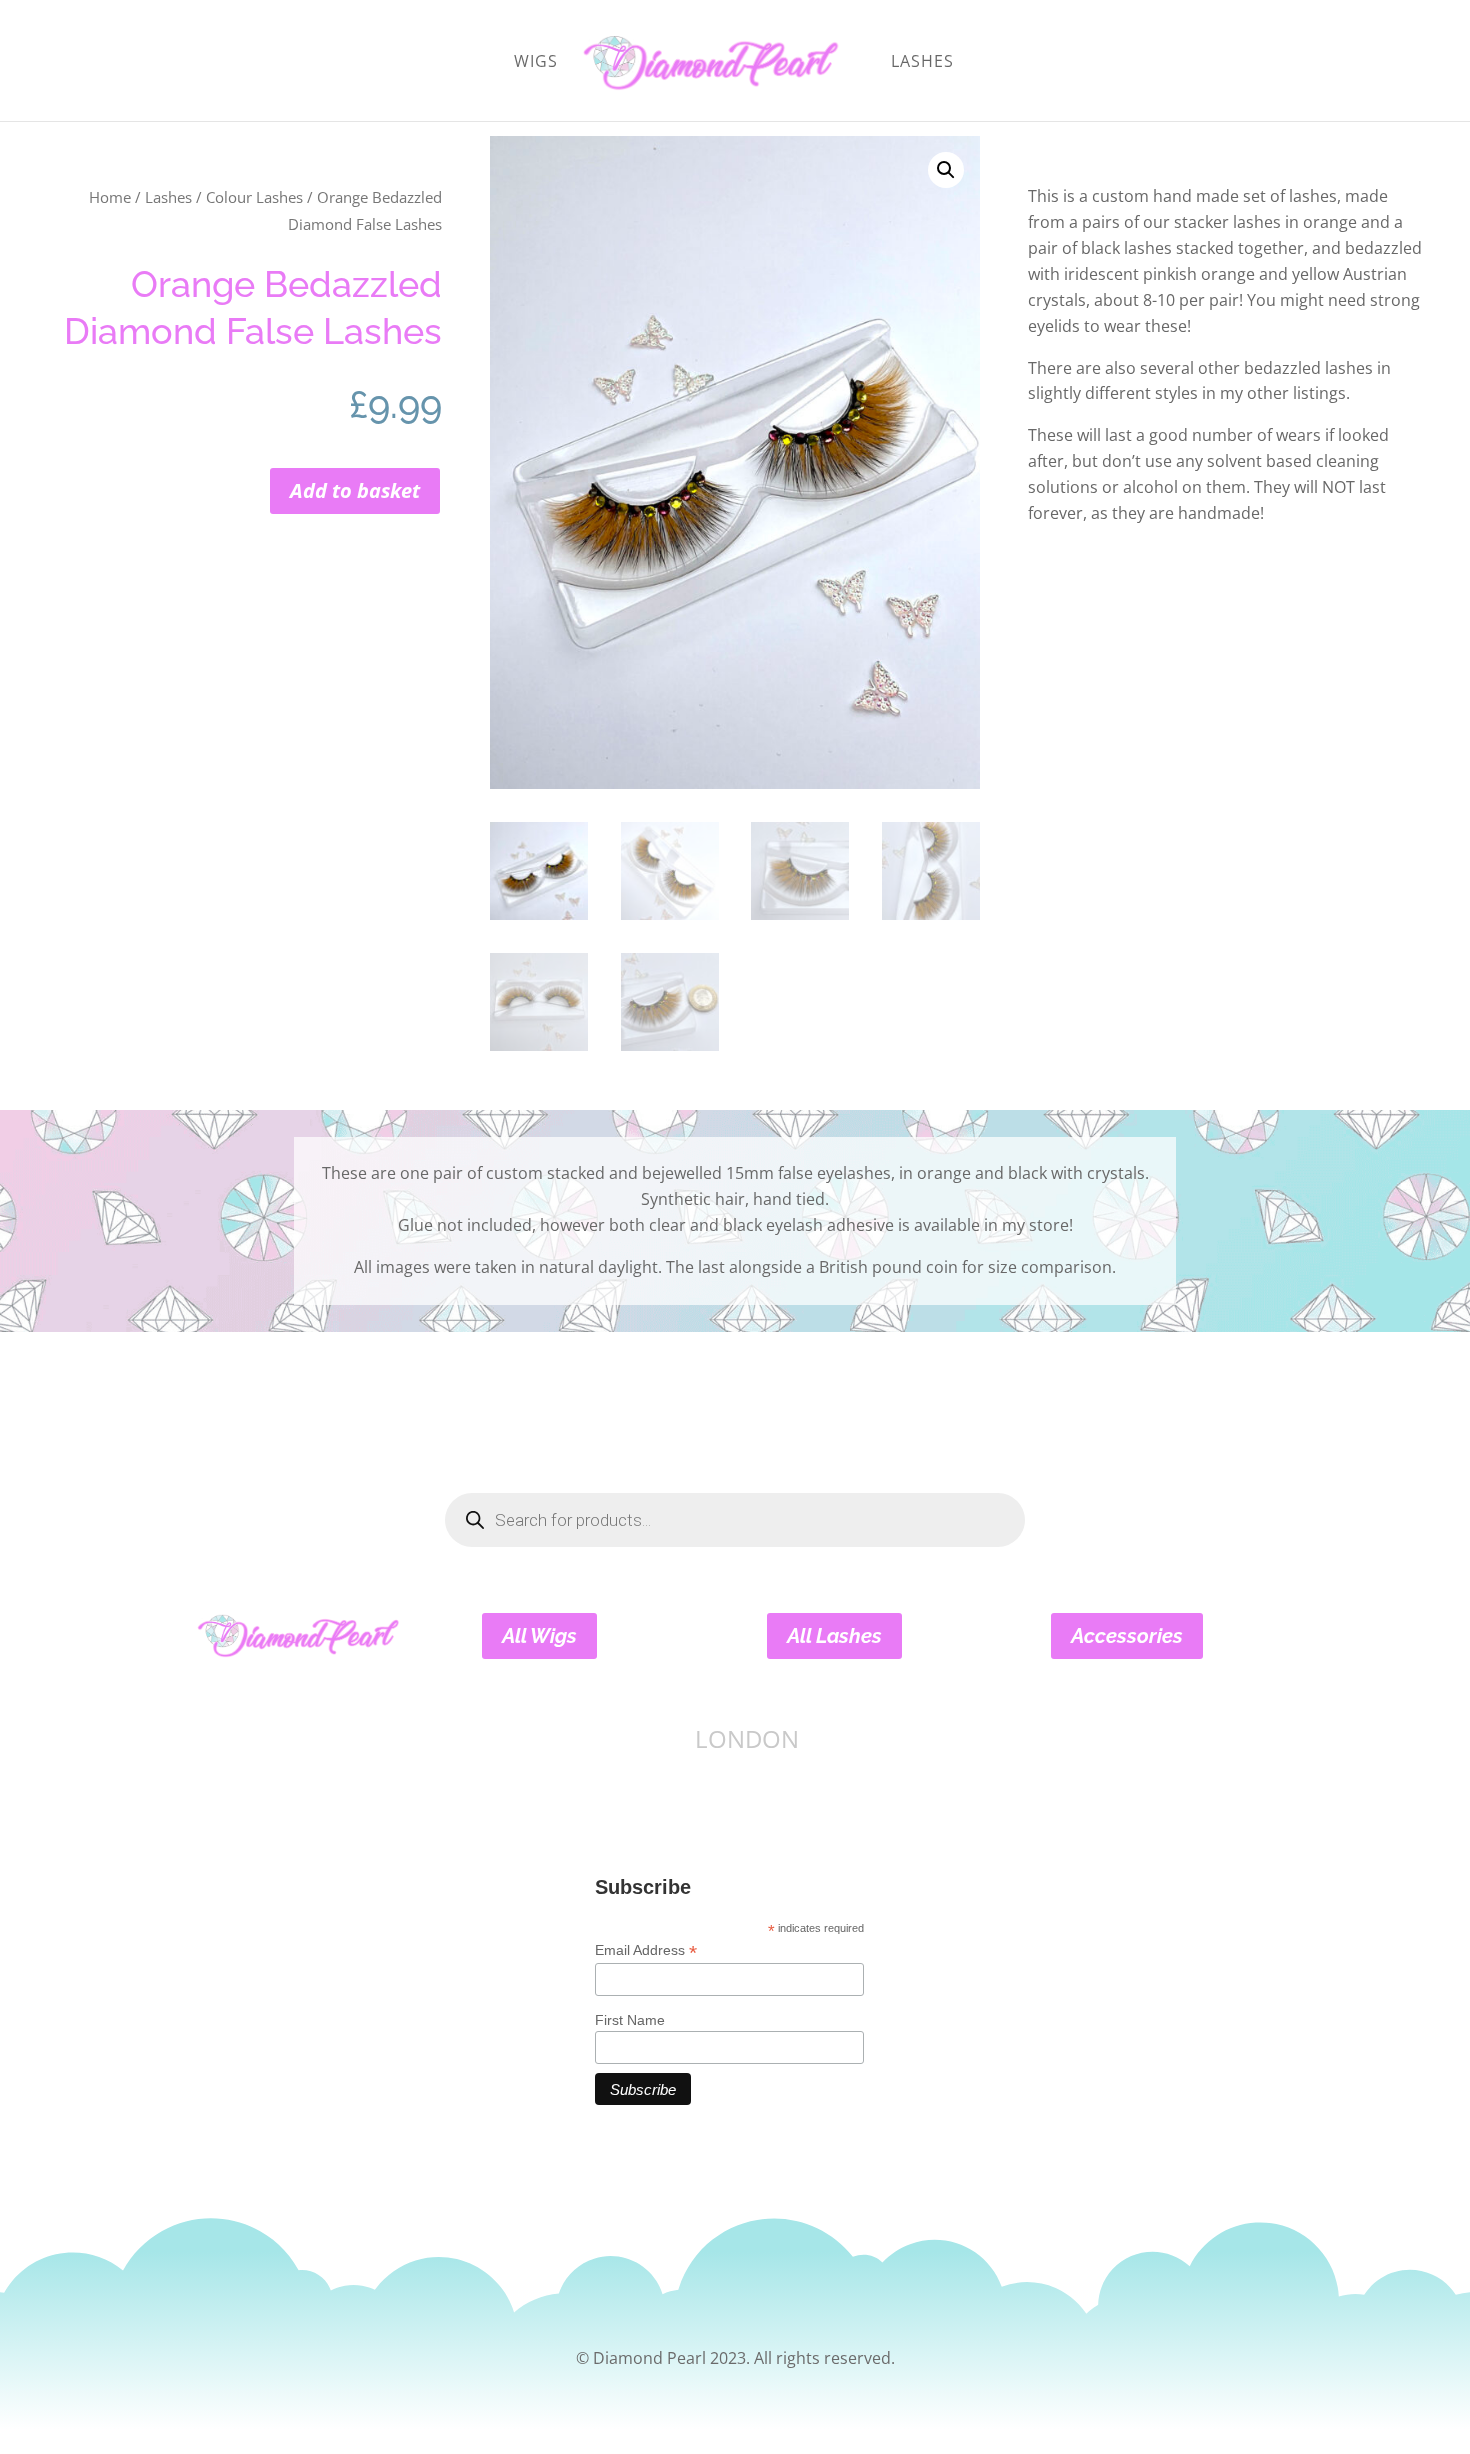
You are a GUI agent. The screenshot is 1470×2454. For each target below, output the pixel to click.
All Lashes (834, 1636)
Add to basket (355, 490)
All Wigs (539, 1636)
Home (110, 197)
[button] (946, 170)
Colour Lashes (254, 197)
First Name (630, 2020)
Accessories (1127, 1636)
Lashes (922, 63)
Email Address (646, 1950)
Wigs (536, 63)
